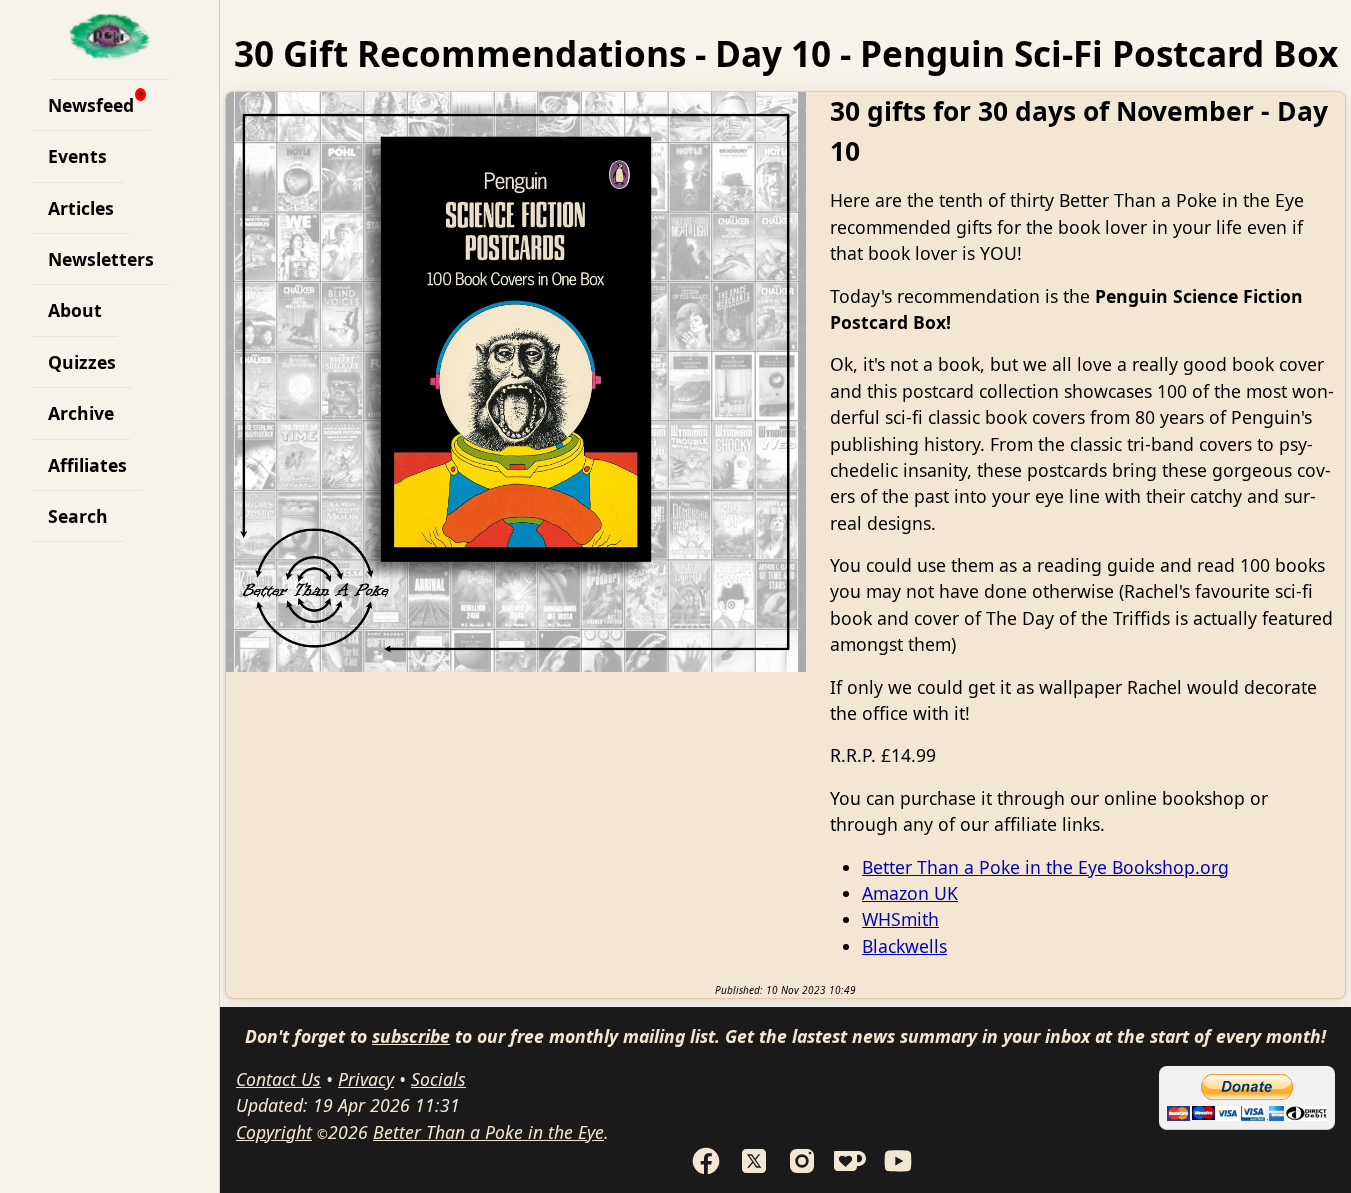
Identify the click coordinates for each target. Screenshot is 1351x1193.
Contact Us (278, 1079)
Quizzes (82, 362)
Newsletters (101, 259)
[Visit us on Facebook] (706, 1170)
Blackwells (904, 946)
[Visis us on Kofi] (850, 1170)
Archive (81, 413)
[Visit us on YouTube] (898, 1170)
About (75, 310)
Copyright (274, 1132)
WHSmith (900, 919)
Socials (438, 1079)
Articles (81, 208)
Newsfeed (91, 105)
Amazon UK (910, 893)
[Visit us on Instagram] (802, 1170)
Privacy (366, 1079)
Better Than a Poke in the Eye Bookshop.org (1045, 867)
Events (77, 156)
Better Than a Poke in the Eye (488, 1132)
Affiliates (87, 465)
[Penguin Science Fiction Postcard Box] (516, 382)
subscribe (411, 1036)
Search (78, 516)
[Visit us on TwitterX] (754, 1170)
